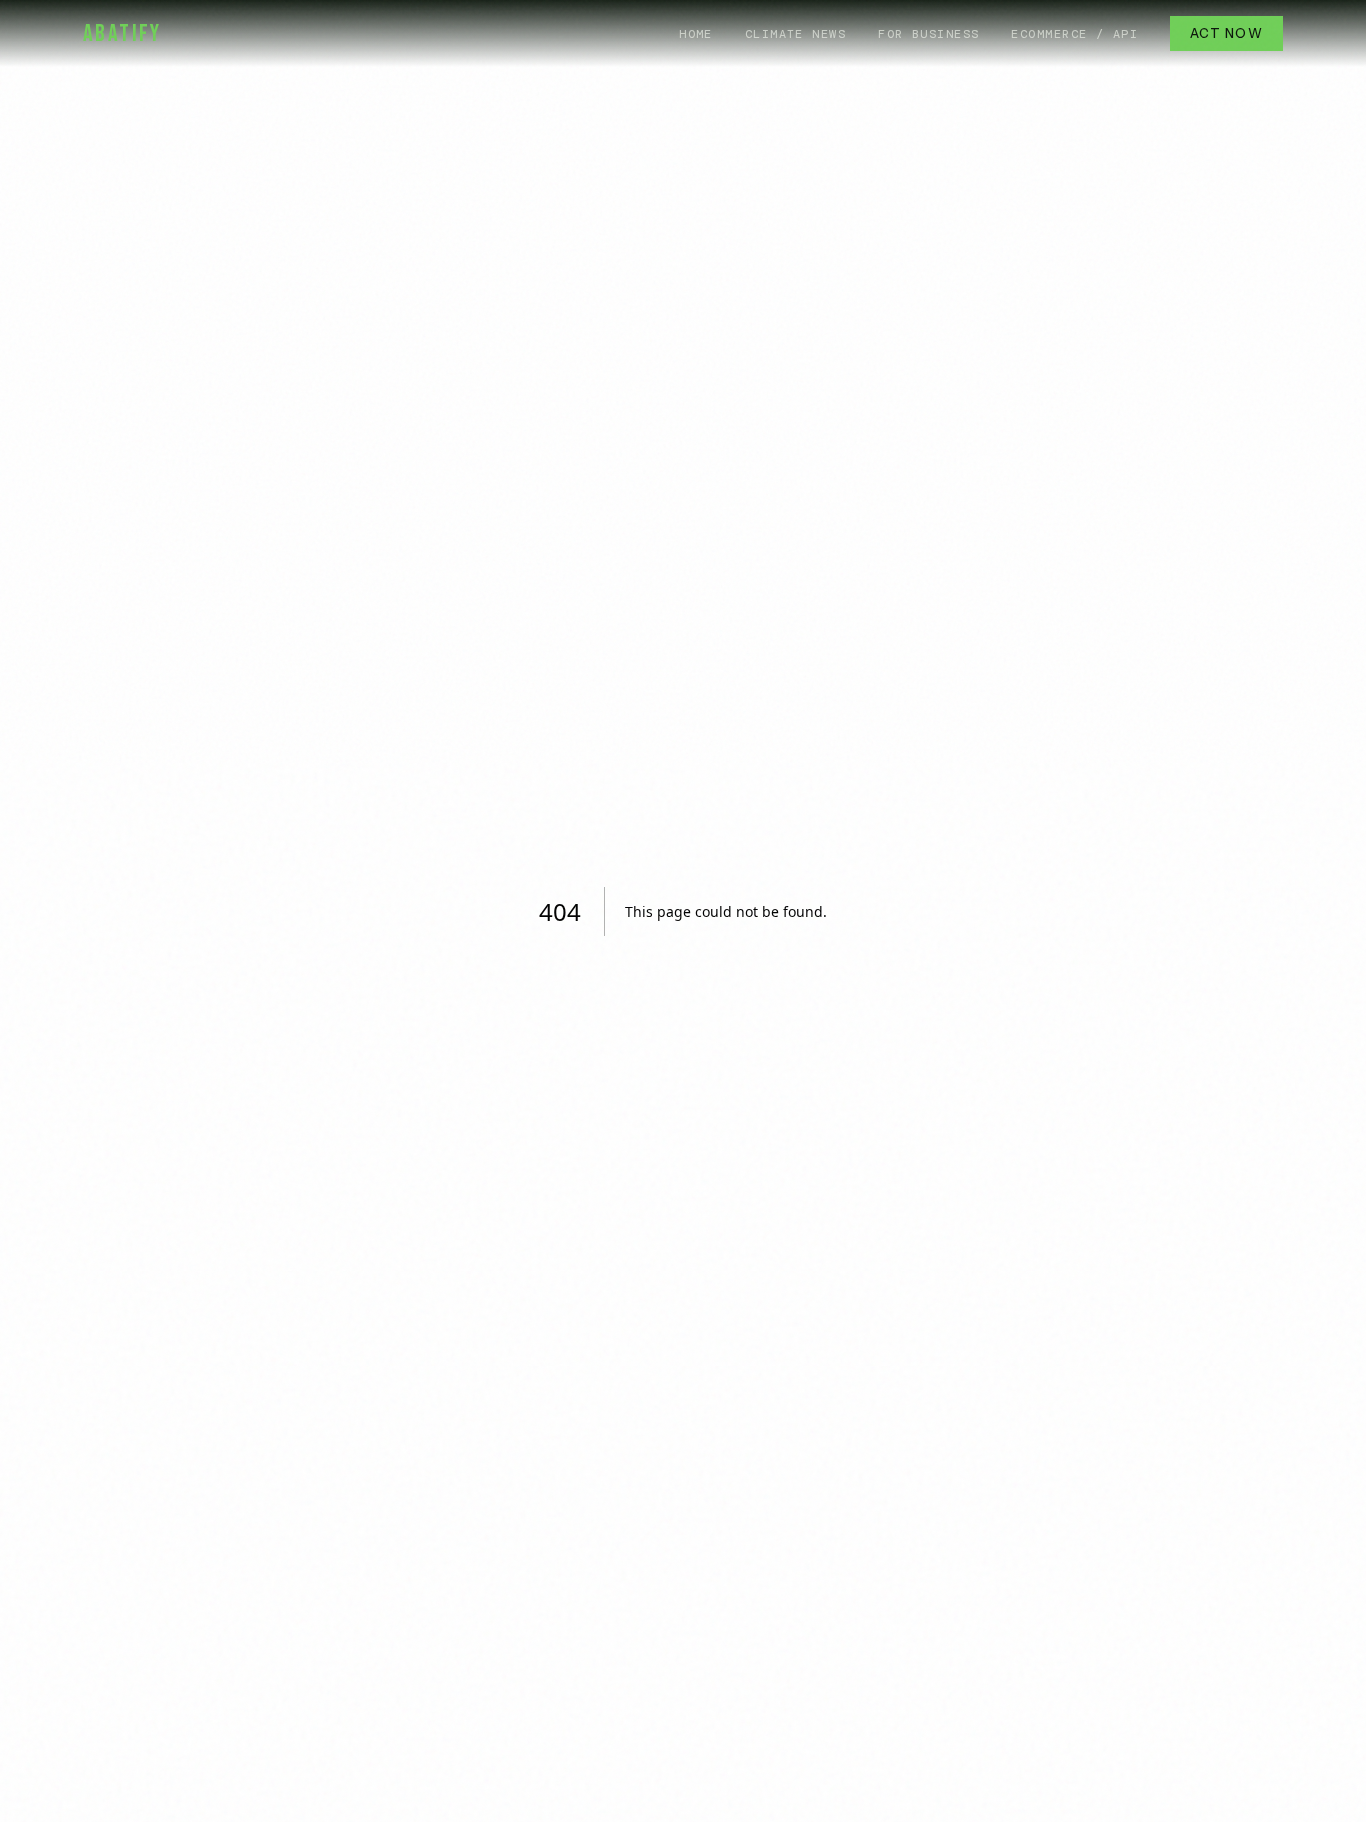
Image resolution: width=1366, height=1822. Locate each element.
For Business (928, 34)
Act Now (1226, 33)
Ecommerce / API (1074, 34)
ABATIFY (122, 33)
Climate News (795, 34)
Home (696, 34)
